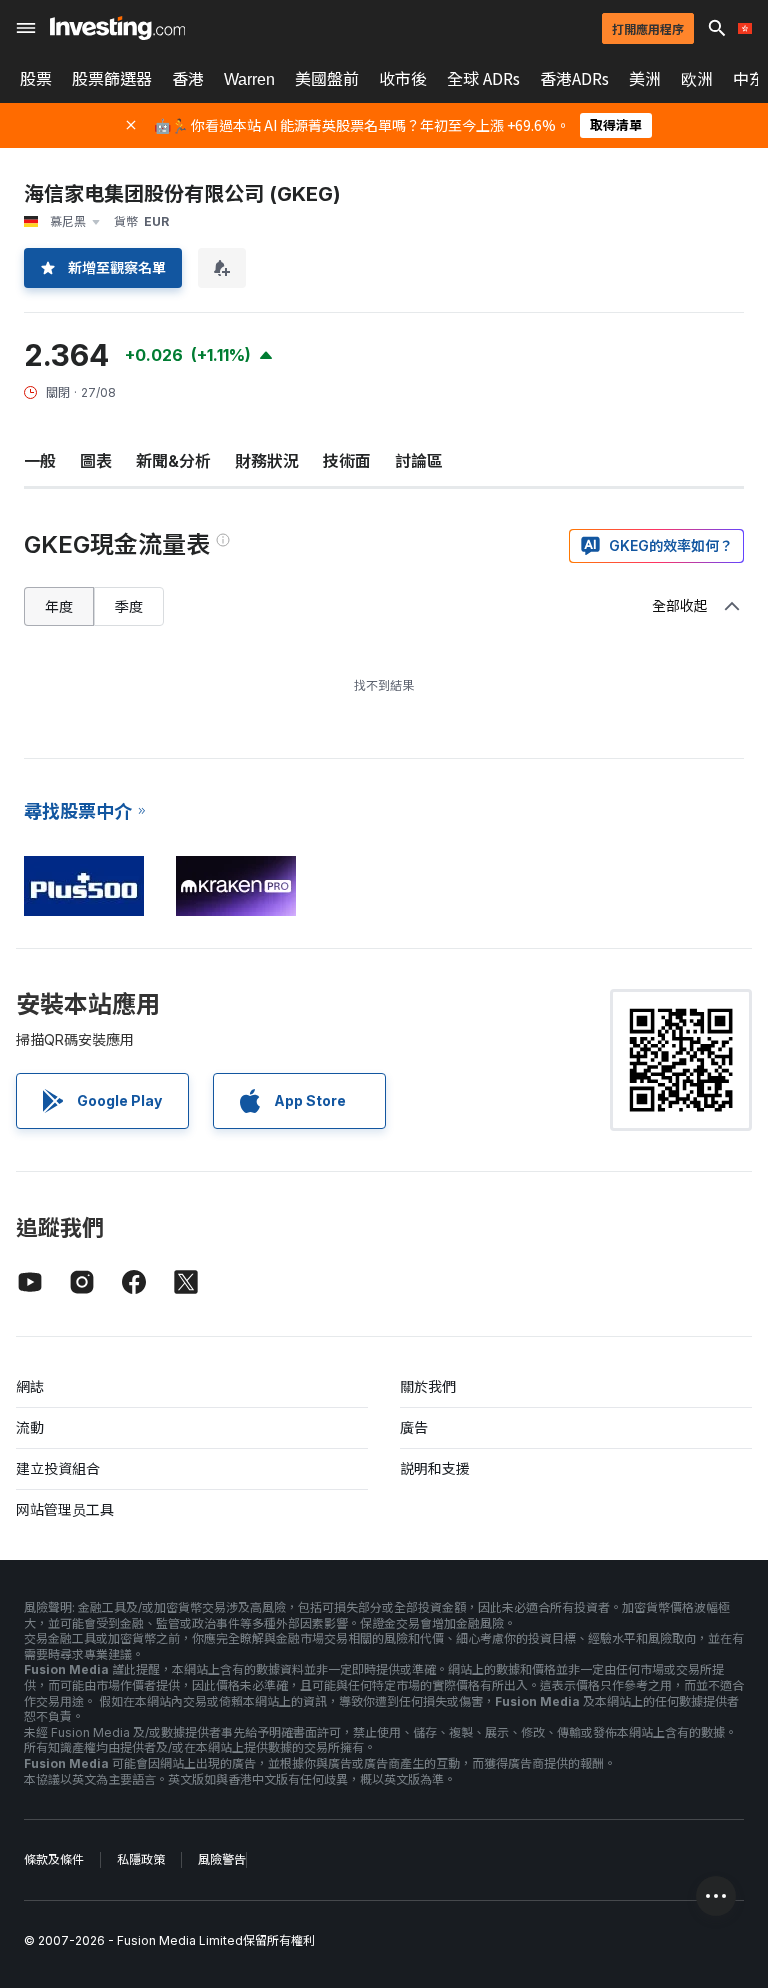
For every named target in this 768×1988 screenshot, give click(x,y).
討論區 (419, 461)
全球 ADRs (483, 79)
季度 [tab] (129, 606)
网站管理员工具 (65, 1509)
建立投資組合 (58, 1468)
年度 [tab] (59, 606)
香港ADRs (574, 79)
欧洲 (697, 79)
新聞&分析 (173, 461)
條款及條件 (54, 1859)
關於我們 (428, 1386)
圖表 (96, 461)
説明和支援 (435, 1468)
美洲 (645, 79)
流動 (30, 1427)
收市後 (403, 79)
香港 (188, 79)
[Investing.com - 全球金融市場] (117, 28)
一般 (40, 461)
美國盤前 (327, 79)
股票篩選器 (112, 79)
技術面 (347, 461)
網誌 (30, 1386)
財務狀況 (267, 461)
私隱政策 (141, 1859)
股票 (36, 79)
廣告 (414, 1427)
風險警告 (222, 1859)
